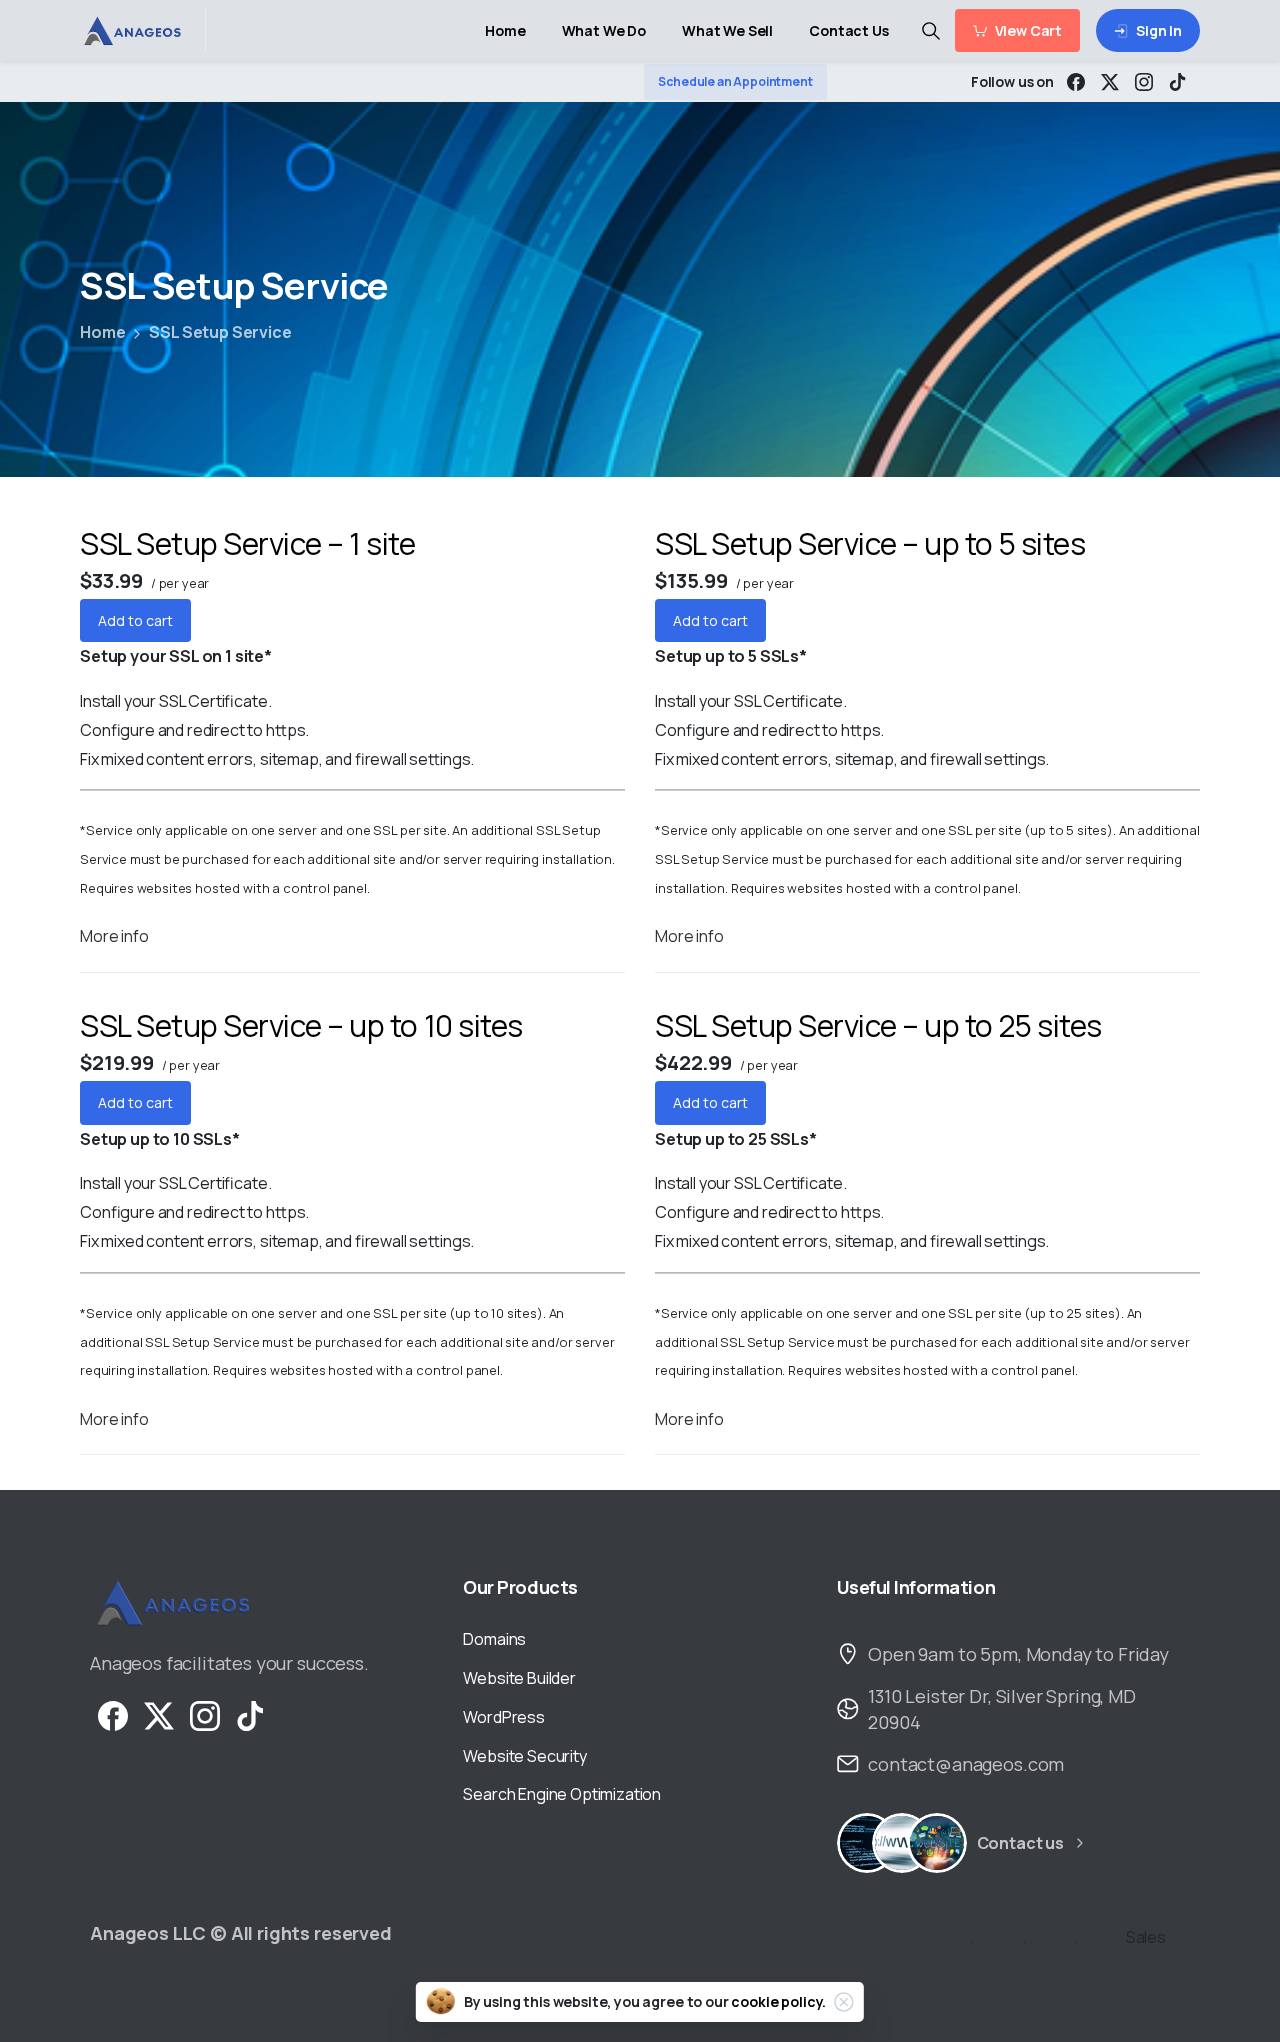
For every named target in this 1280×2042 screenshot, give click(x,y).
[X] (1110, 82)
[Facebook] (1076, 82)
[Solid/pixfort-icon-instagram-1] (205, 1714)
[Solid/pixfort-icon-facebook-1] (113, 1714)
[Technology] (867, 1843)
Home (102, 332)
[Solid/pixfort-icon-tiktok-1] (251, 1714)
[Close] (844, 2002)
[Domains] (902, 1843)
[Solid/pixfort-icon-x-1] (159, 1714)
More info (114, 936)
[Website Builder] (937, 1843)
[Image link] (172, 1602)
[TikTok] (1178, 82)
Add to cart (135, 620)
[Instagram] (1144, 82)
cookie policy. (778, 2001)
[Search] (931, 31)
